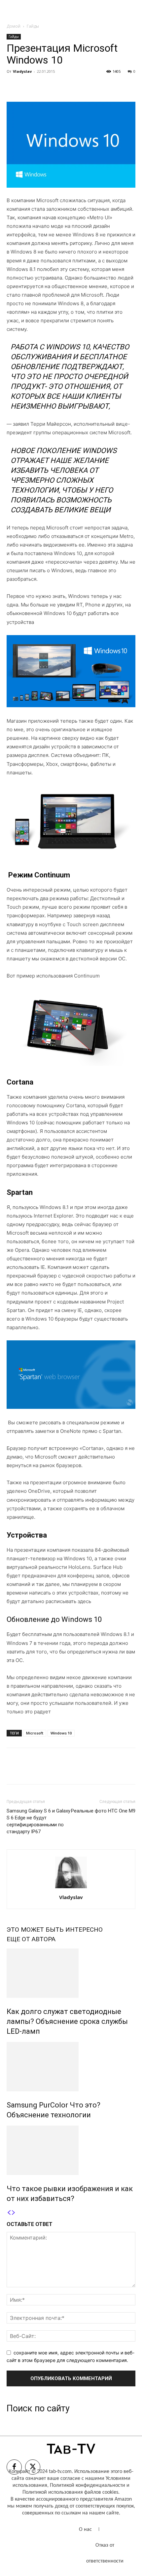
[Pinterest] (44, 86)
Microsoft (35, 1733)
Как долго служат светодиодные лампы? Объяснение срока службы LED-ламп (67, 2021)
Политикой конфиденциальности (88, 2485)
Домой (14, 26)
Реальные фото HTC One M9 (103, 1811)
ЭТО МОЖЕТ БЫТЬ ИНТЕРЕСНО (55, 1930)
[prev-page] (9, 2213)
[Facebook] (13, 86)
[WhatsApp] (59, 86)
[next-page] (14, 2213)
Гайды (33, 26)
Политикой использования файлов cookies (70, 2492)
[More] (74, 86)
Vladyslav (22, 71)
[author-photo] (71, 1888)
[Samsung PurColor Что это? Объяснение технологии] (71, 2067)
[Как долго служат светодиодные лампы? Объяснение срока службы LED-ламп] (71, 1973)
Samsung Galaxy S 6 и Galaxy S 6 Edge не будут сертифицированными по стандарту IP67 (38, 1821)
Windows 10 (61, 1733)
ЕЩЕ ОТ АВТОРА (31, 1939)
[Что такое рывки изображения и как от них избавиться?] (71, 2150)
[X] (28, 86)
